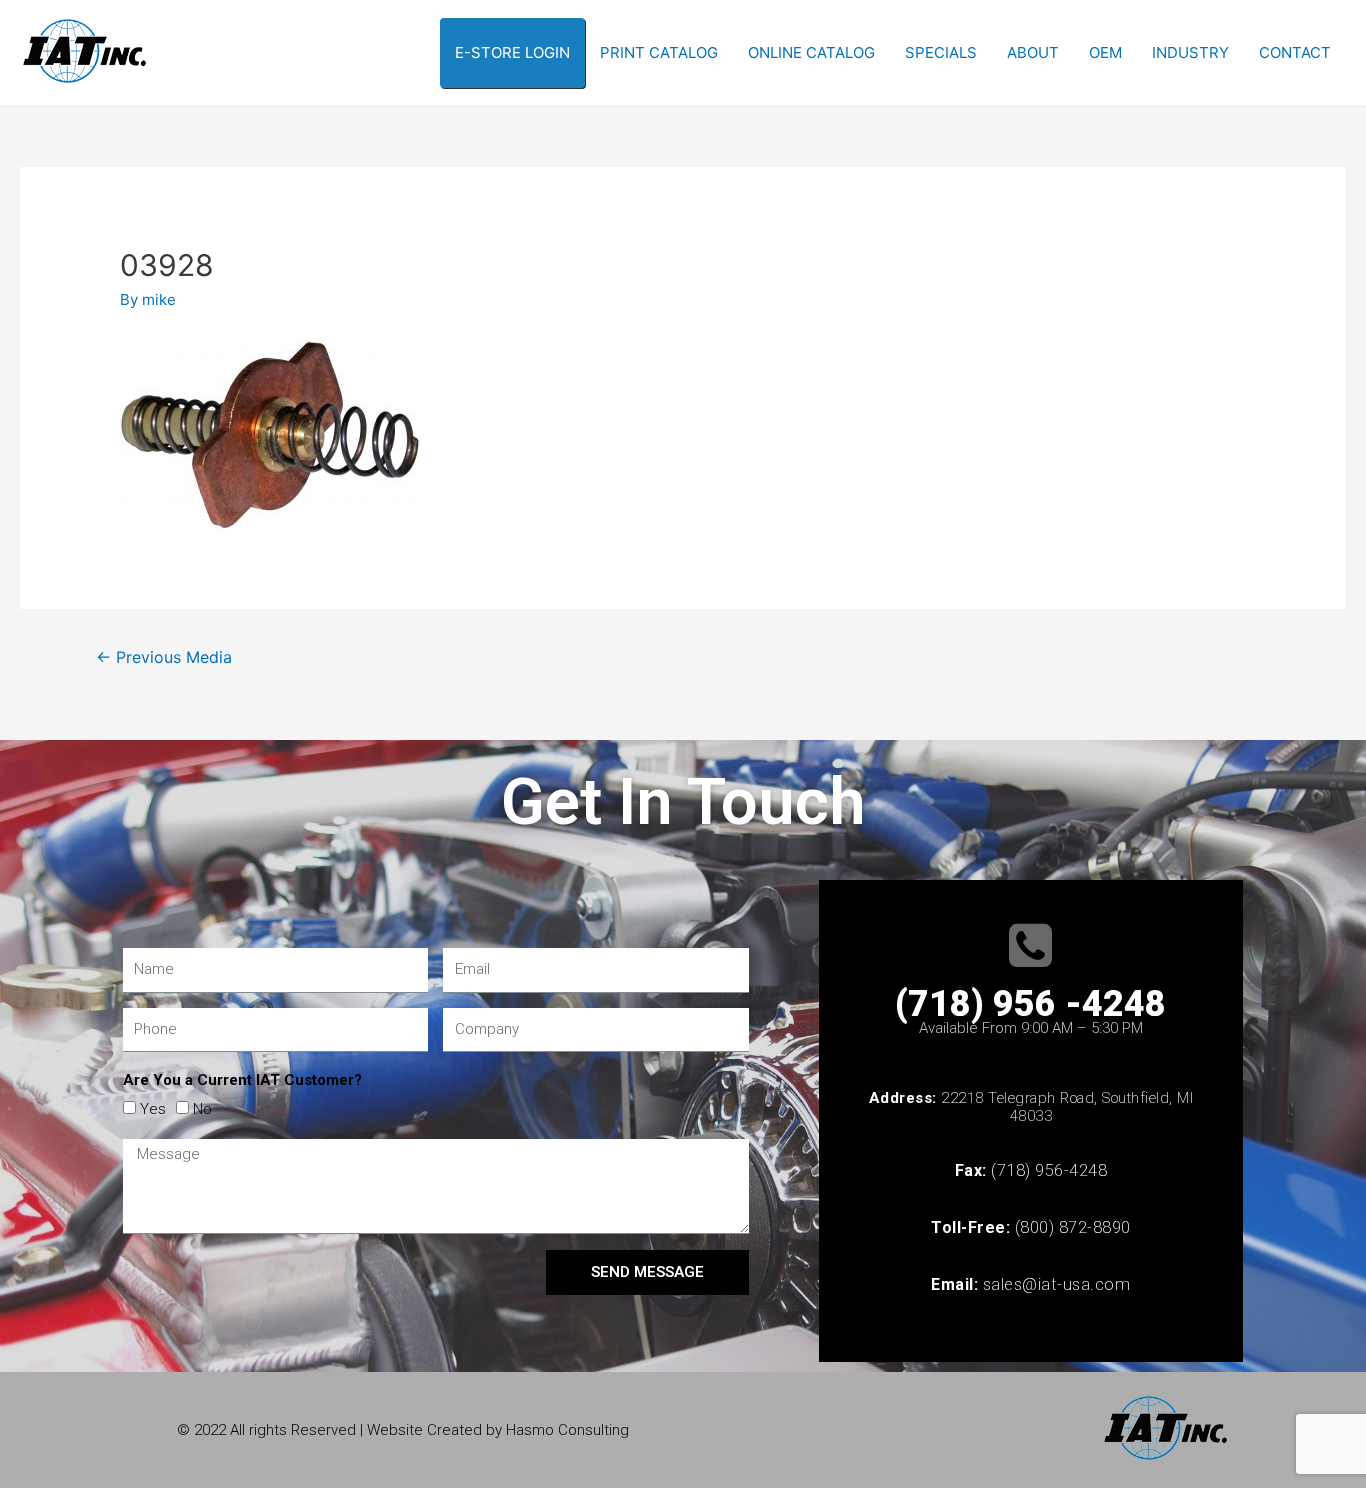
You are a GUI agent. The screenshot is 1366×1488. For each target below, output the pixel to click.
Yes (153, 1109)
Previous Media (164, 657)
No (202, 1109)
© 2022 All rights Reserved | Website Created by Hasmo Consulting (403, 1430)
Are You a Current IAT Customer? (242, 1080)
